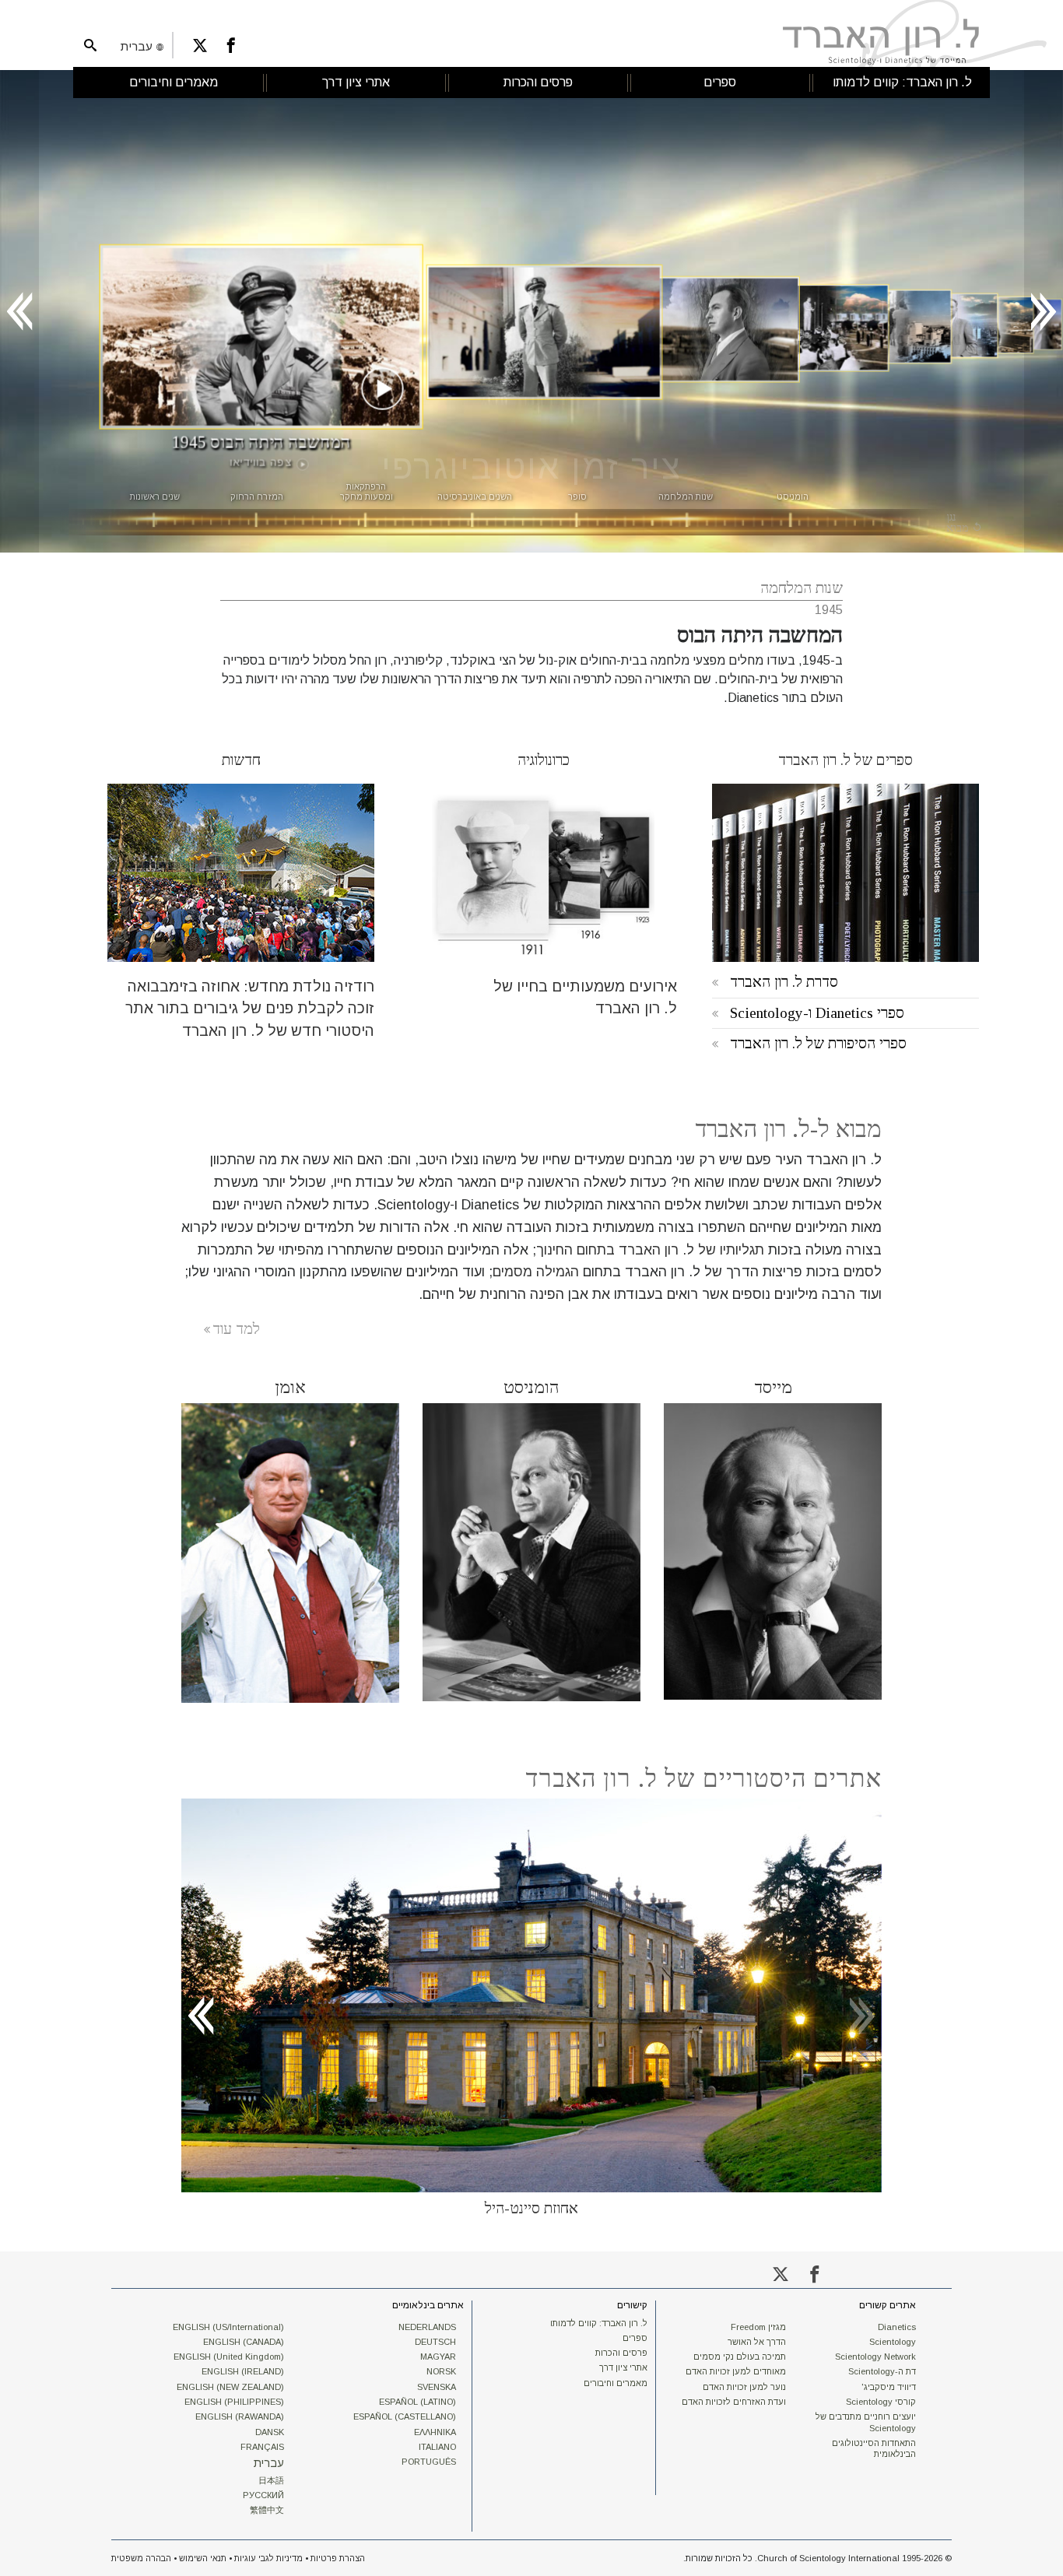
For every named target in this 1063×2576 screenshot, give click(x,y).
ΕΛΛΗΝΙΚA (435, 2432)
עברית (269, 2463)
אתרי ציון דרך (623, 2367)
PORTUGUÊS (429, 2462)
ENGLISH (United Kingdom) (229, 2357)
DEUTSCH (435, 2342)
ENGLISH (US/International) (228, 2327)
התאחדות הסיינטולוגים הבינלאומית (874, 2448)
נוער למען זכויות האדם (744, 2387)
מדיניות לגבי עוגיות (268, 2558)
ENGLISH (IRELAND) (243, 2371)
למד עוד (236, 1329)
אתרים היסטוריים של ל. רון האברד (703, 1778)
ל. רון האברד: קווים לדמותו (599, 2323)
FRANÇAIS (262, 2447)
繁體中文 (267, 2510)
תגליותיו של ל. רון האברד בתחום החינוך (650, 1250)
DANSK (270, 2432)
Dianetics (897, 2327)
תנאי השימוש (203, 2558)
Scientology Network (875, 2357)
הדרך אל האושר (757, 2342)
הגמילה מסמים (536, 1272)
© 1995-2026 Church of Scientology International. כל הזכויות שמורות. (817, 2558)
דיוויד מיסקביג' (889, 2387)
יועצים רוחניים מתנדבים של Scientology (866, 2422)
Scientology (893, 2342)
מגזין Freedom (758, 2327)
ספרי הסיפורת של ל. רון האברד (818, 1043)
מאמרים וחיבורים (616, 2383)
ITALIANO (437, 2447)
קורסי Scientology (881, 2402)
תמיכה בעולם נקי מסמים (740, 2357)
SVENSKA (437, 2387)
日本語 (271, 2480)
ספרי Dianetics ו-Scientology (817, 1013)
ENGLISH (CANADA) (244, 2342)
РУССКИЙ (263, 2495)
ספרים (635, 2338)
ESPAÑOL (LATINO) (417, 2402)
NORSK (441, 2371)
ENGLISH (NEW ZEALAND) (230, 2387)
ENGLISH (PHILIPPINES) (234, 2402)
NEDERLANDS (427, 2327)
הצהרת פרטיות (338, 2558)
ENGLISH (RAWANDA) (240, 2416)
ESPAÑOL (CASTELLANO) (405, 2416)
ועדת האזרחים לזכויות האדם (734, 2402)
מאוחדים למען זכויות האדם (736, 2371)
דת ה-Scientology (882, 2371)
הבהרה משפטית (141, 2558)
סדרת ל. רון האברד (784, 982)
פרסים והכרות (621, 2353)
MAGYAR (438, 2357)
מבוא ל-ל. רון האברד (788, 1129)
